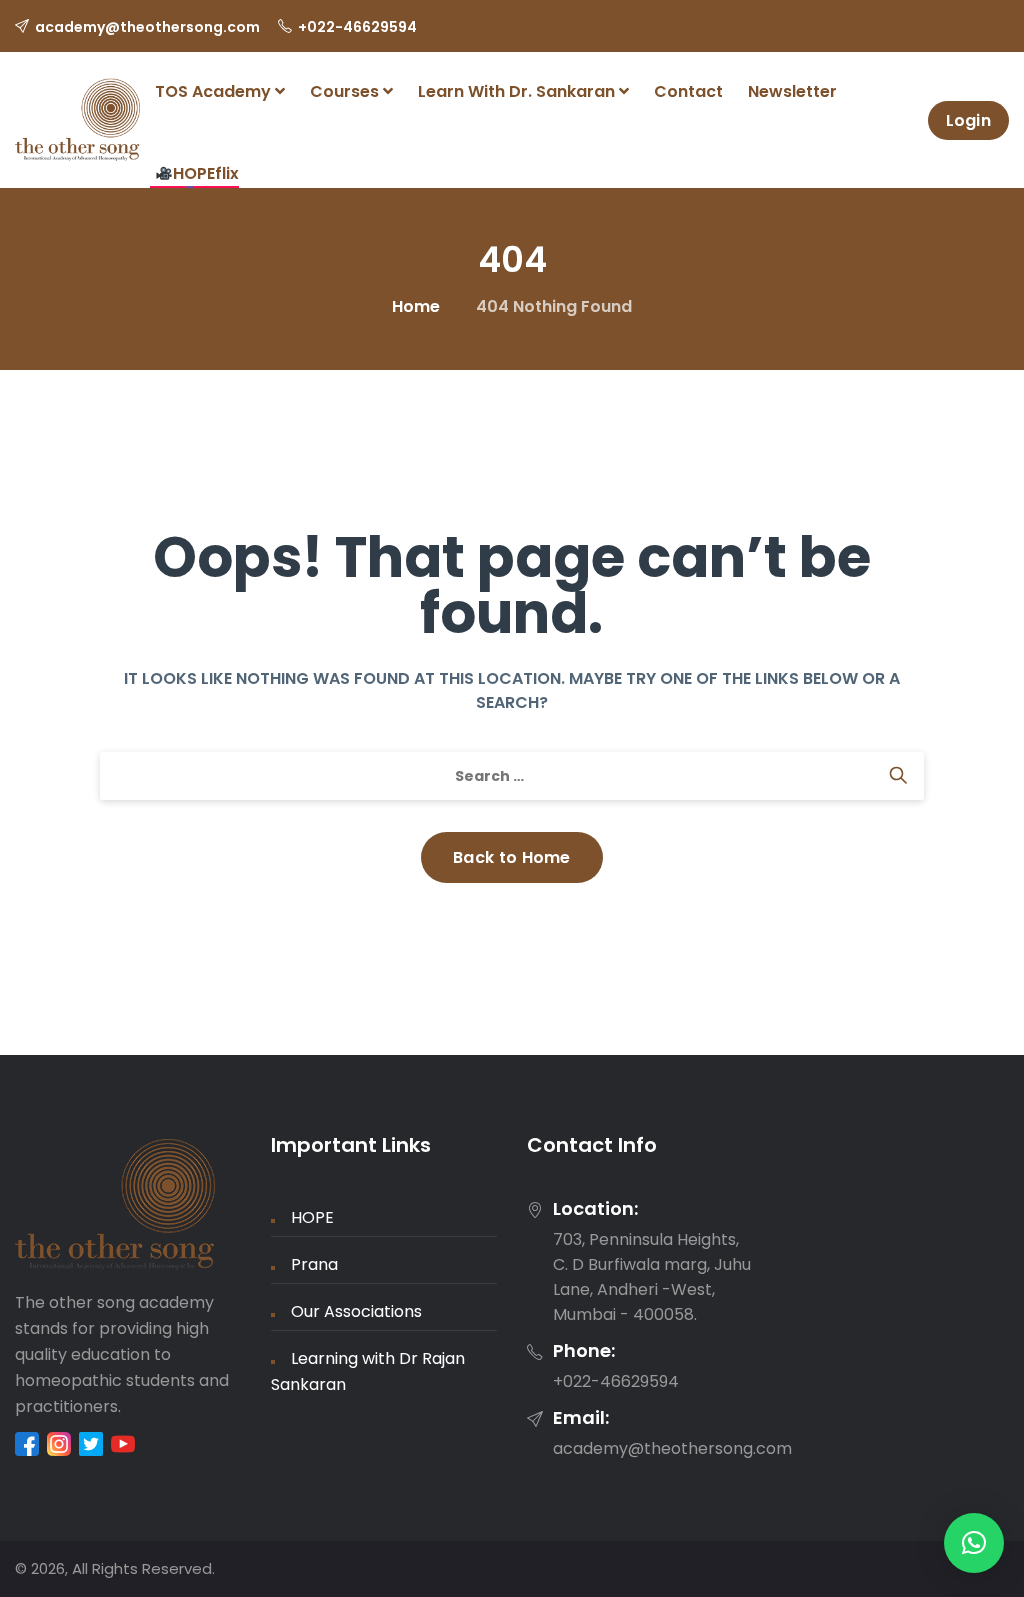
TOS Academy (215, 91)
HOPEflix (206, 173)
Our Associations (356, 1311)
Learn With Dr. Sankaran (518, 91)
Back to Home (512, 857)
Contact (688, 91)
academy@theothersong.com (147, 27)
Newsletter (792, 91)
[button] (974, 1543)
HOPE (312, 1217)
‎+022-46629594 (357, 27)
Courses (346, 91)
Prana (314, 1264)
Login (969, 120)
